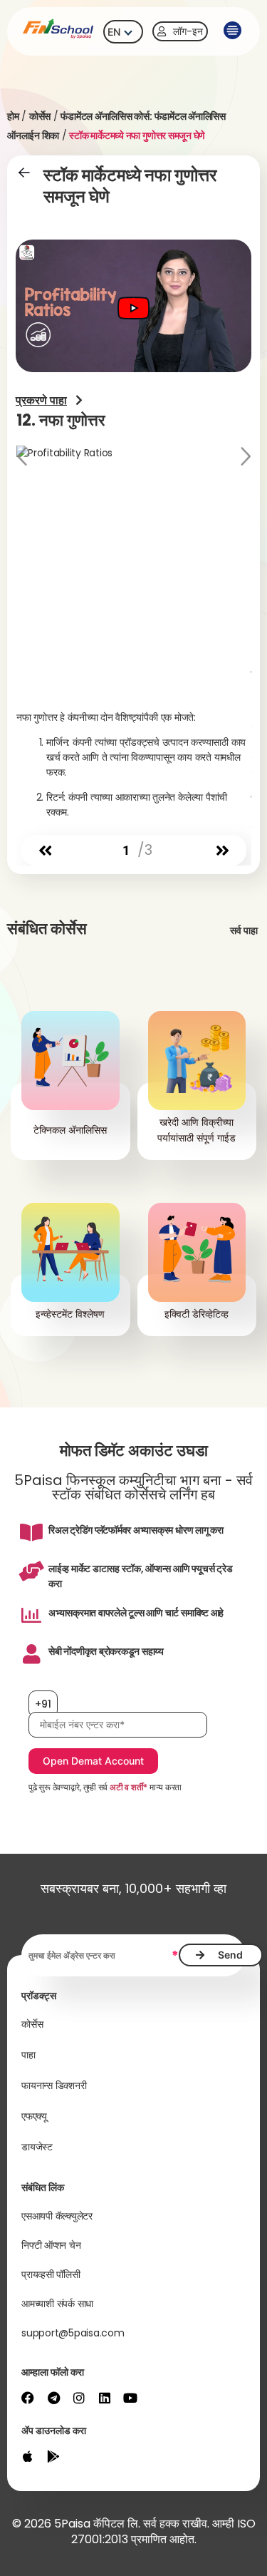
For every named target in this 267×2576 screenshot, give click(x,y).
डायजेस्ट (37, 2147)
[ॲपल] (28, 2456)
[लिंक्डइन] (105, 2398)
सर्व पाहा (244, 930)
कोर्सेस (40, 116)
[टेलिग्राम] (53, 2398)
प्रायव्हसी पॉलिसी (51, 2274)
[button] (231, 31)
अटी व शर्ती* (129, 1787)
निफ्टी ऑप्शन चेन (51, 2245)
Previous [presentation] (23, 458)
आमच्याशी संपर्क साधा (57, 2304)
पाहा (28, 2055)
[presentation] (45, 851)
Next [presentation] (244, 458)
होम (13, 116)
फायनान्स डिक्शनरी (54, 2085)
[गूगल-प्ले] (53, 2456)
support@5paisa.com (73, 2333)
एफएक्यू (34, 2116)
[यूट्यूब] (130, 2398)
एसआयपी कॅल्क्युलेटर (57, 2216)
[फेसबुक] (28, 2398)
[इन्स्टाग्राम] (79, 2398)
